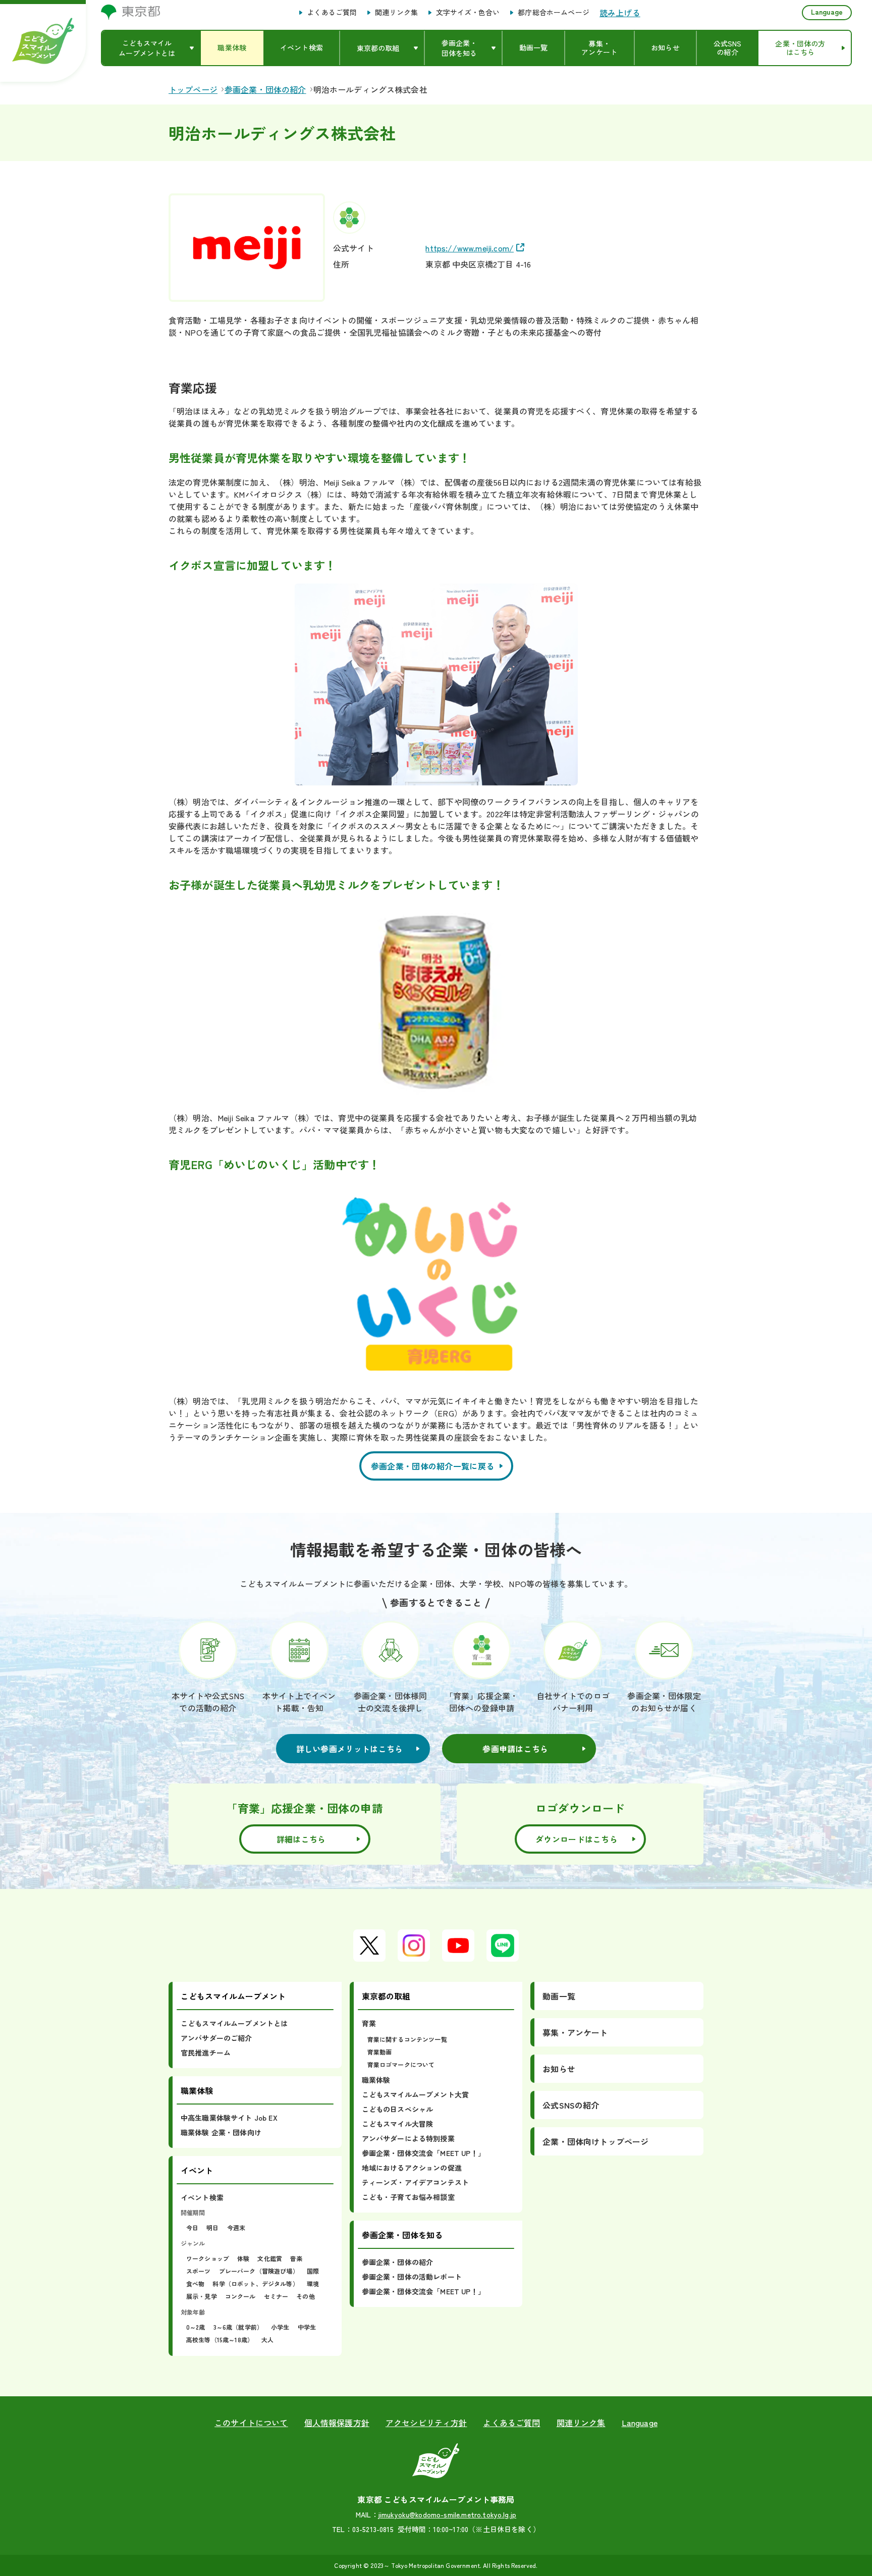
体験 (243, 2258)
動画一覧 (559, 1996)
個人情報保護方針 (337, 2423)
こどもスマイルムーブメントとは (234, 2023)
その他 (305, 2296)
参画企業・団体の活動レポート (412, 2277)
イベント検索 (202, 2197)
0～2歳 (196, 2327)
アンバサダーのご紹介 (216, 2038)
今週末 (236, 2227)
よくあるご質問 (332, 13)
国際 (313, 2271)
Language (827, 12)
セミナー (276, 2296)
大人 (267, 2340)
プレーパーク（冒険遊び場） (259, 2271)
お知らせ (559, 2069)
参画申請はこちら (515, 1749)
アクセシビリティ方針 (426, 2423)
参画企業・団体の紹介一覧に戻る (433, 1466)
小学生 (280, 2327)
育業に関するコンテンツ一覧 (407, 2039)
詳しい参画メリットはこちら (350, 1749)
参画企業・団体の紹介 (398, 2262)
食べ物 (195, 2283)
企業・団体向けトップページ (595, 2141)
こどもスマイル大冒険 (398, 2124)
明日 (212, 2227)
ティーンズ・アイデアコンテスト (415, 2182)
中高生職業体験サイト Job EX (229, 2118)
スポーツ (199, 2271)
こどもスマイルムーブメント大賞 (415, 2094)
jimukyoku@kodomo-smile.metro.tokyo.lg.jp (447, 2514)
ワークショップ (208, 2258)
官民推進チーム (206, 2053)
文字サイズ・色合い (468, 13)
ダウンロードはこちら (577, 1839)
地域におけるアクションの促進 (412, 2168)
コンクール (240, 2296)
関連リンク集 (396, 13)
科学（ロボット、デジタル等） (255, 2283)
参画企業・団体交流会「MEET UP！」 (423, 2153)
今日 (192, 2227)
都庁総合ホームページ (554, 13)
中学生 (307, 2327)
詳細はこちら (301, 1839)
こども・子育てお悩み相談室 (408, 2197)
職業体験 (376, 2080)
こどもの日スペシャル (398, 2109)
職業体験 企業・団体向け (221, 2132)
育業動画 (380, 2052)
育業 (369, 2023)
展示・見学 (202, 2296)
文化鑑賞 (270, 2258)
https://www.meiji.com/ (470, 248)
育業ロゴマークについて (401, 2064)
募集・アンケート (575, 2032)
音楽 (296, 2258)
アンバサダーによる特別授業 (408, 2138)
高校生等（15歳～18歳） (220, 2340)
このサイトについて (251, 2423)
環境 (313, 2283)
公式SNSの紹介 (571, 2105)
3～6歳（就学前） (238, 2327)
